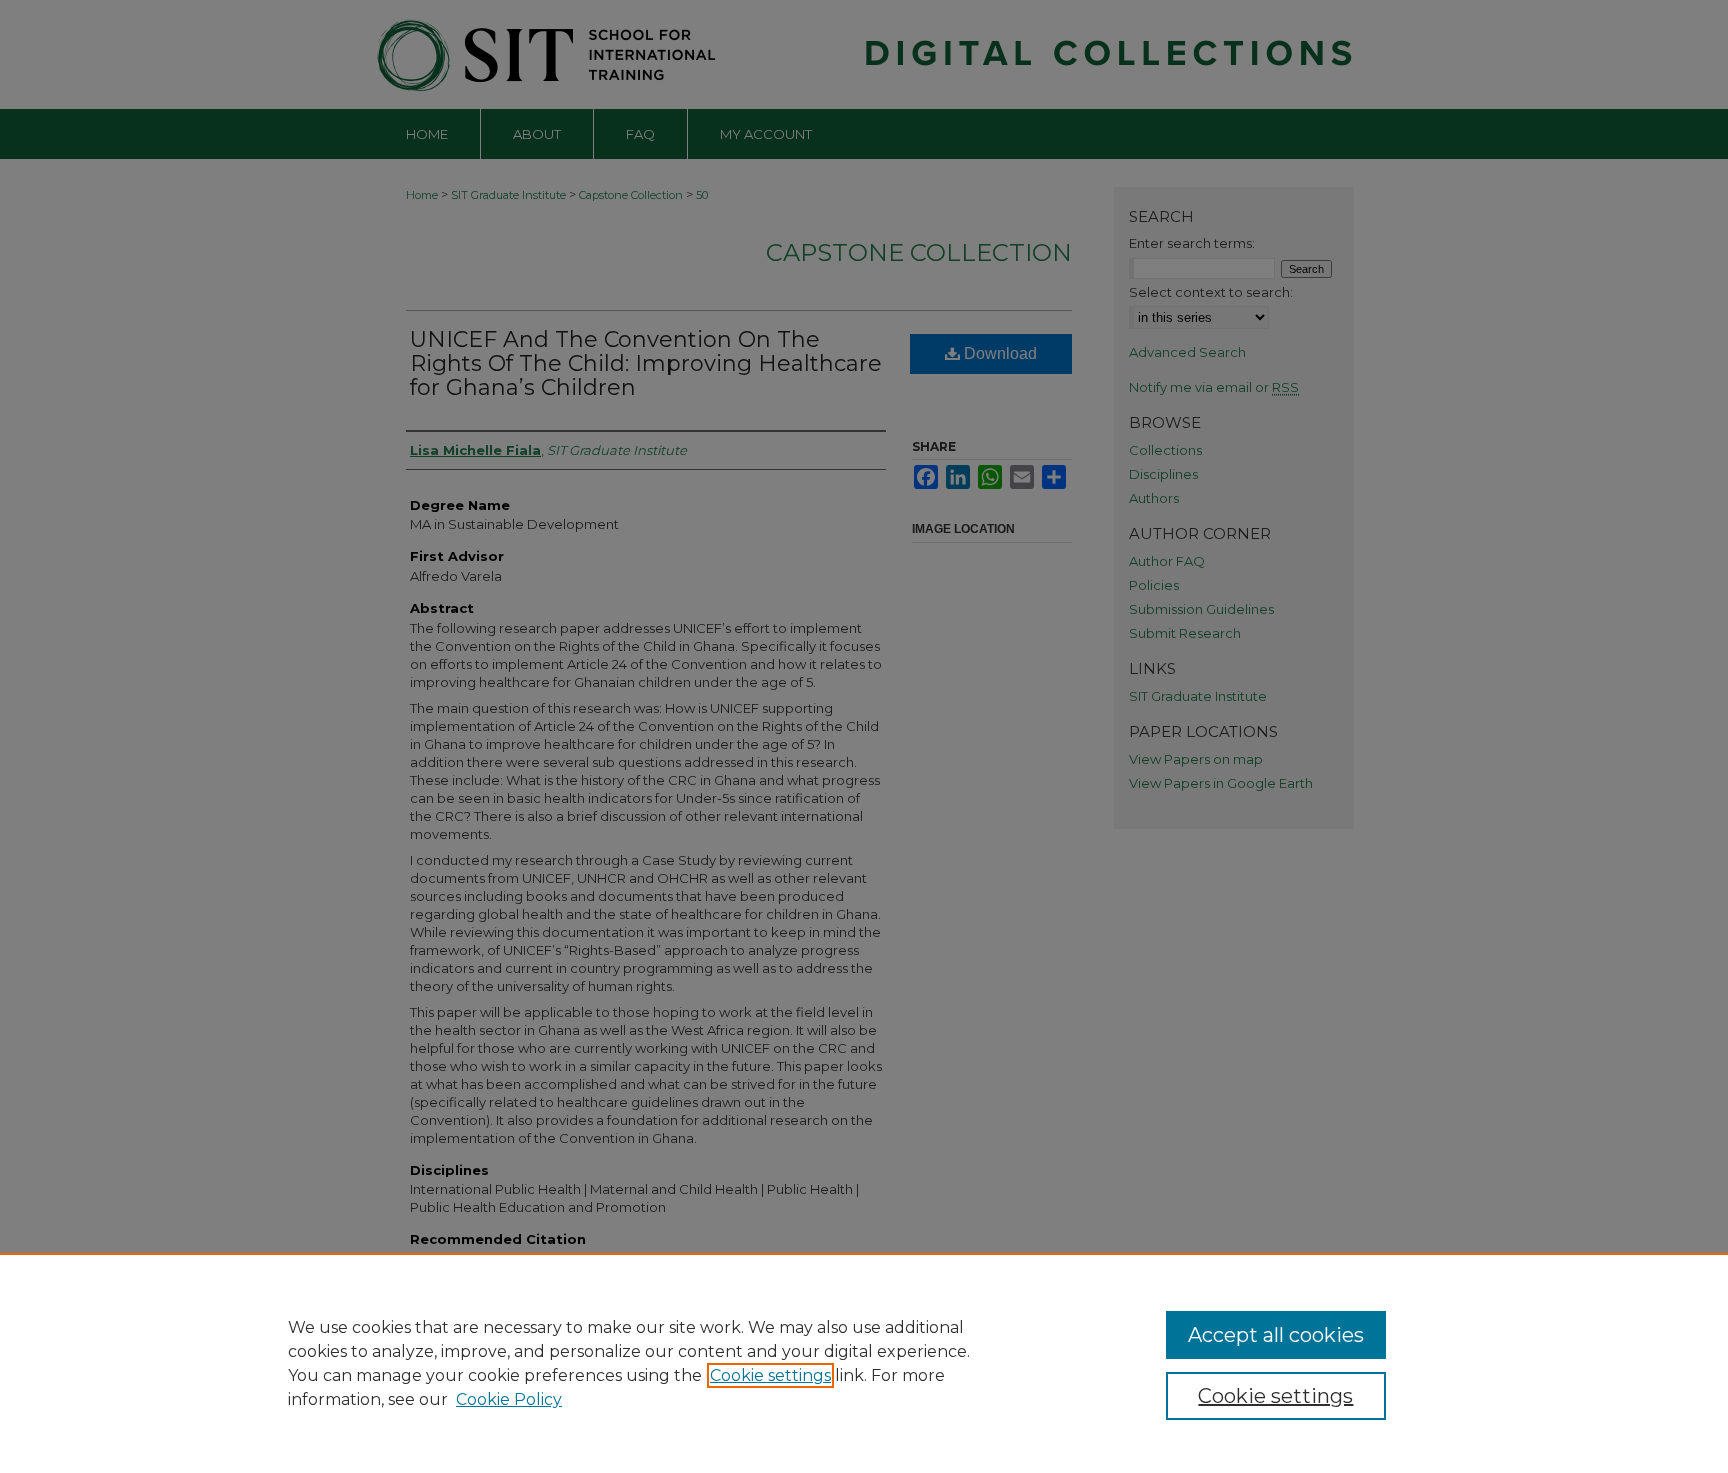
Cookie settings (770, 1375)
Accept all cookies (1276, 1335)
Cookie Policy (509, 1399)
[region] (864, 1363)
